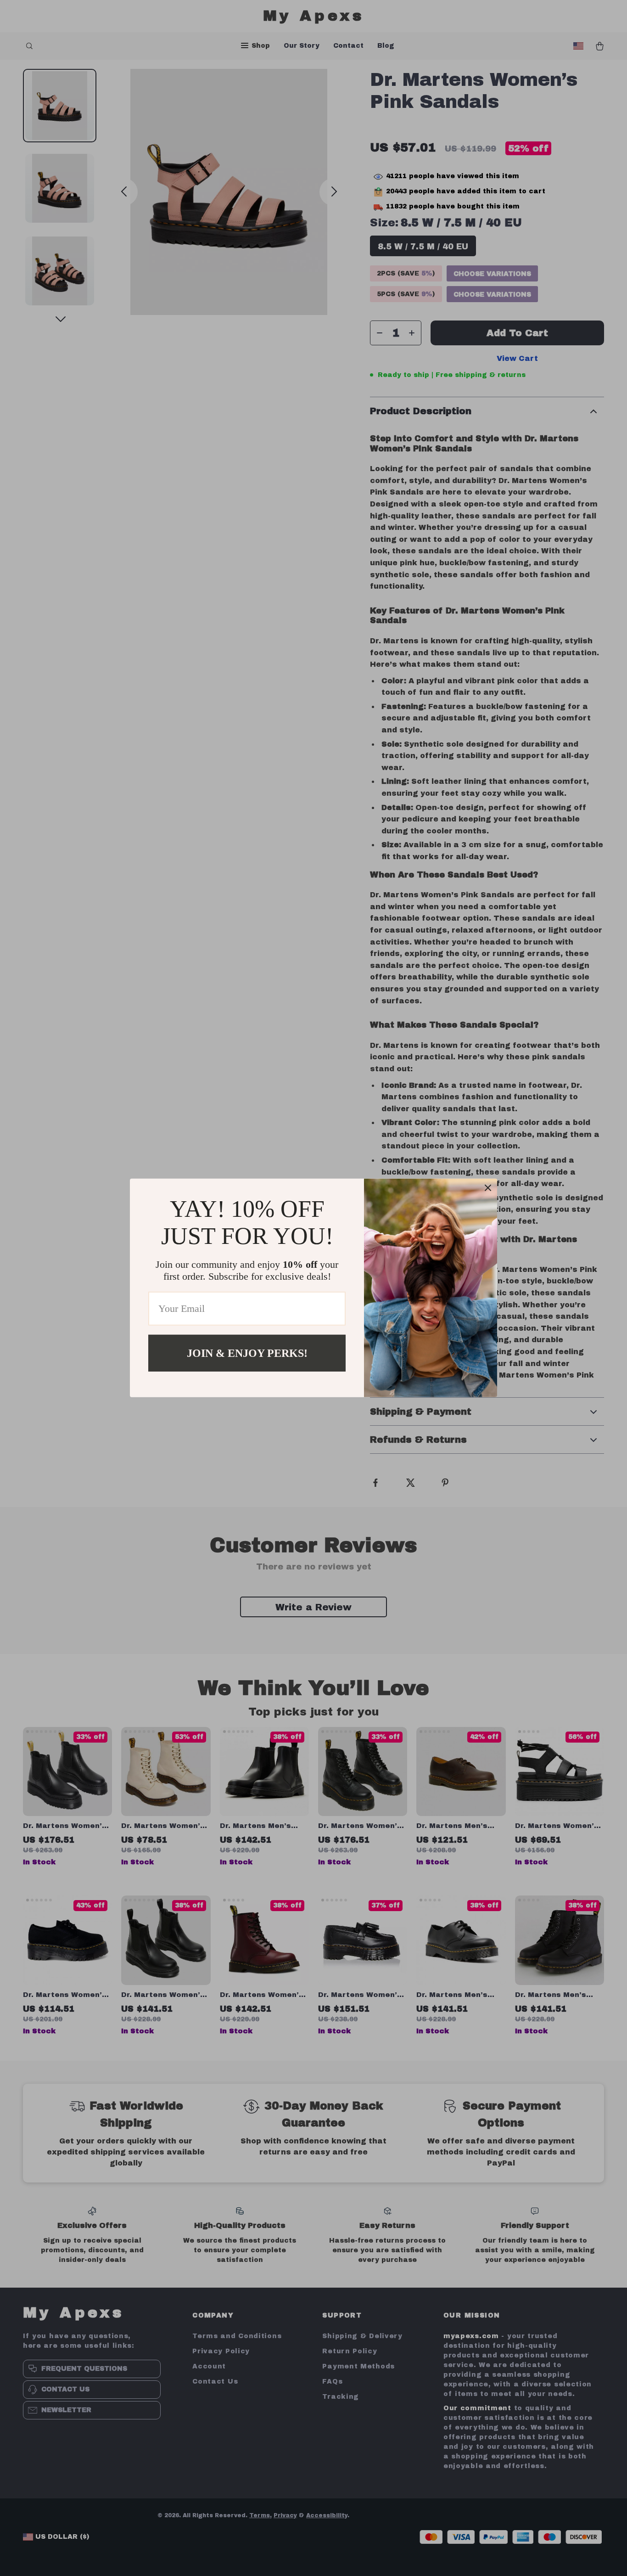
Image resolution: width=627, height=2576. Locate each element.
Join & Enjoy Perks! (247, 1353)
